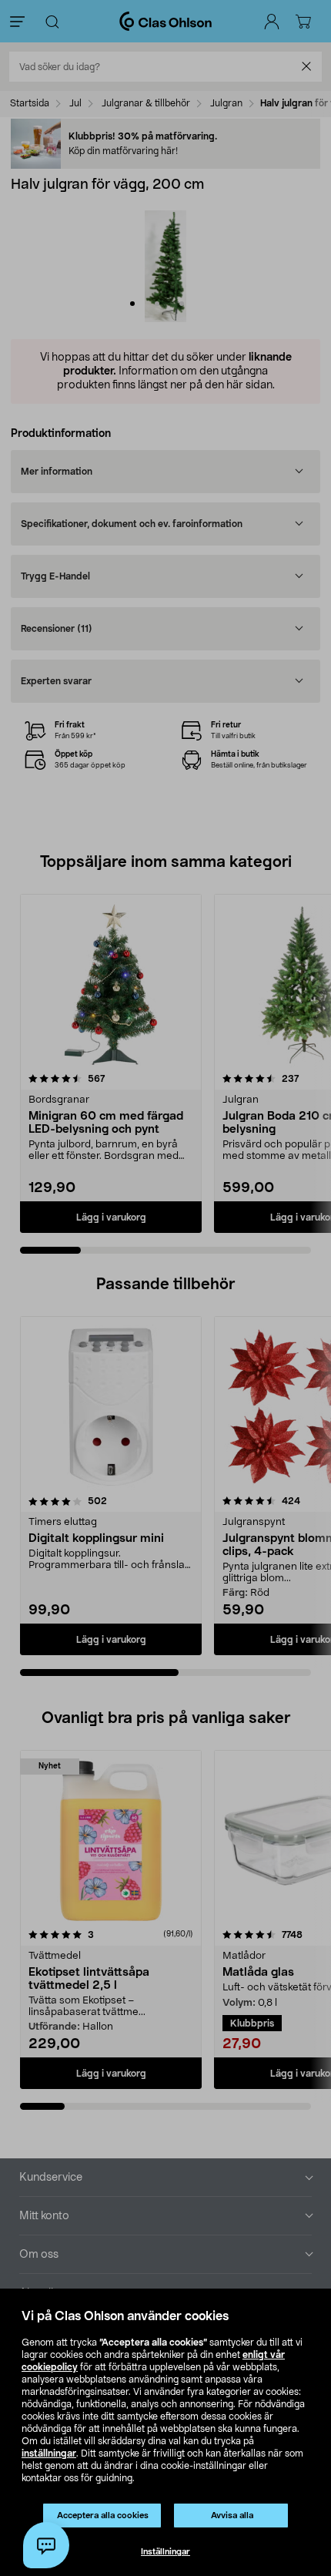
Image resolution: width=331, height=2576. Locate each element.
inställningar (49, 2453)
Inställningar (165, 2552)
